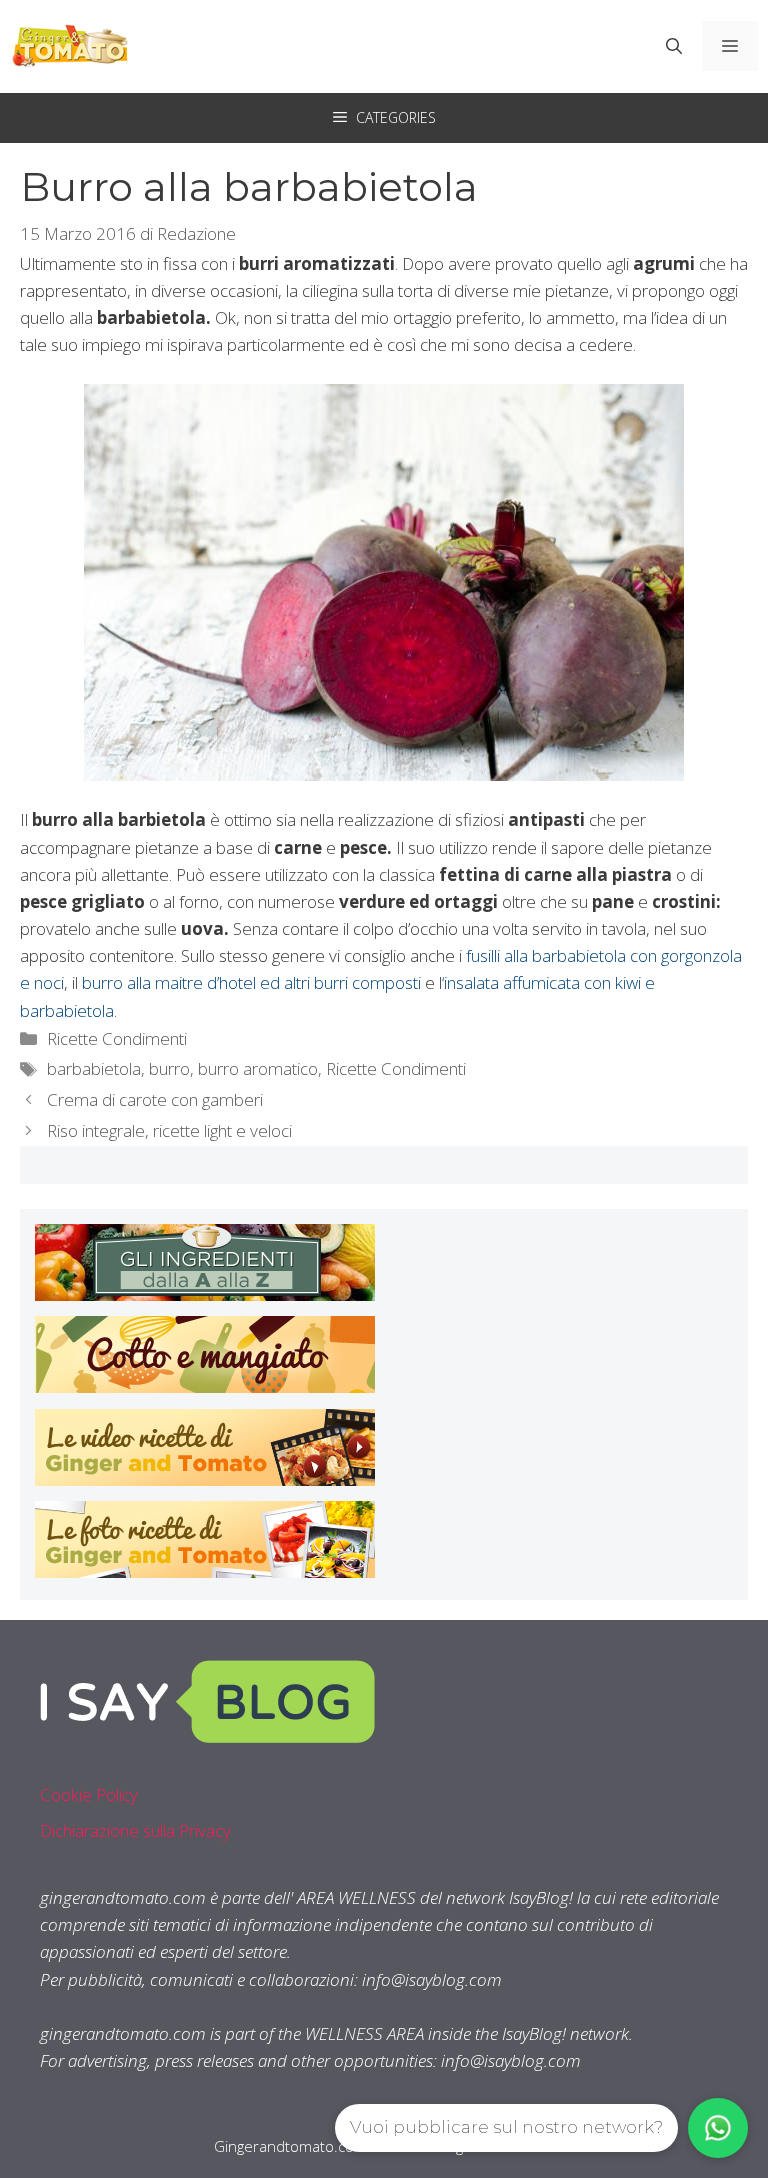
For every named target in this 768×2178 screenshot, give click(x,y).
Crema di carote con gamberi (155, 1099)
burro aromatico (258, 1068)
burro (169, 1068)
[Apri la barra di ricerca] (674, 46)
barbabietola (94, 1068)
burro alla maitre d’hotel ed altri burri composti (251, 982)
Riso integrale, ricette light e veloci (169, 1130)
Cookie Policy (89, 1794)
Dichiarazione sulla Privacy (135, 1830)
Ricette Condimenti (117, 1038)
